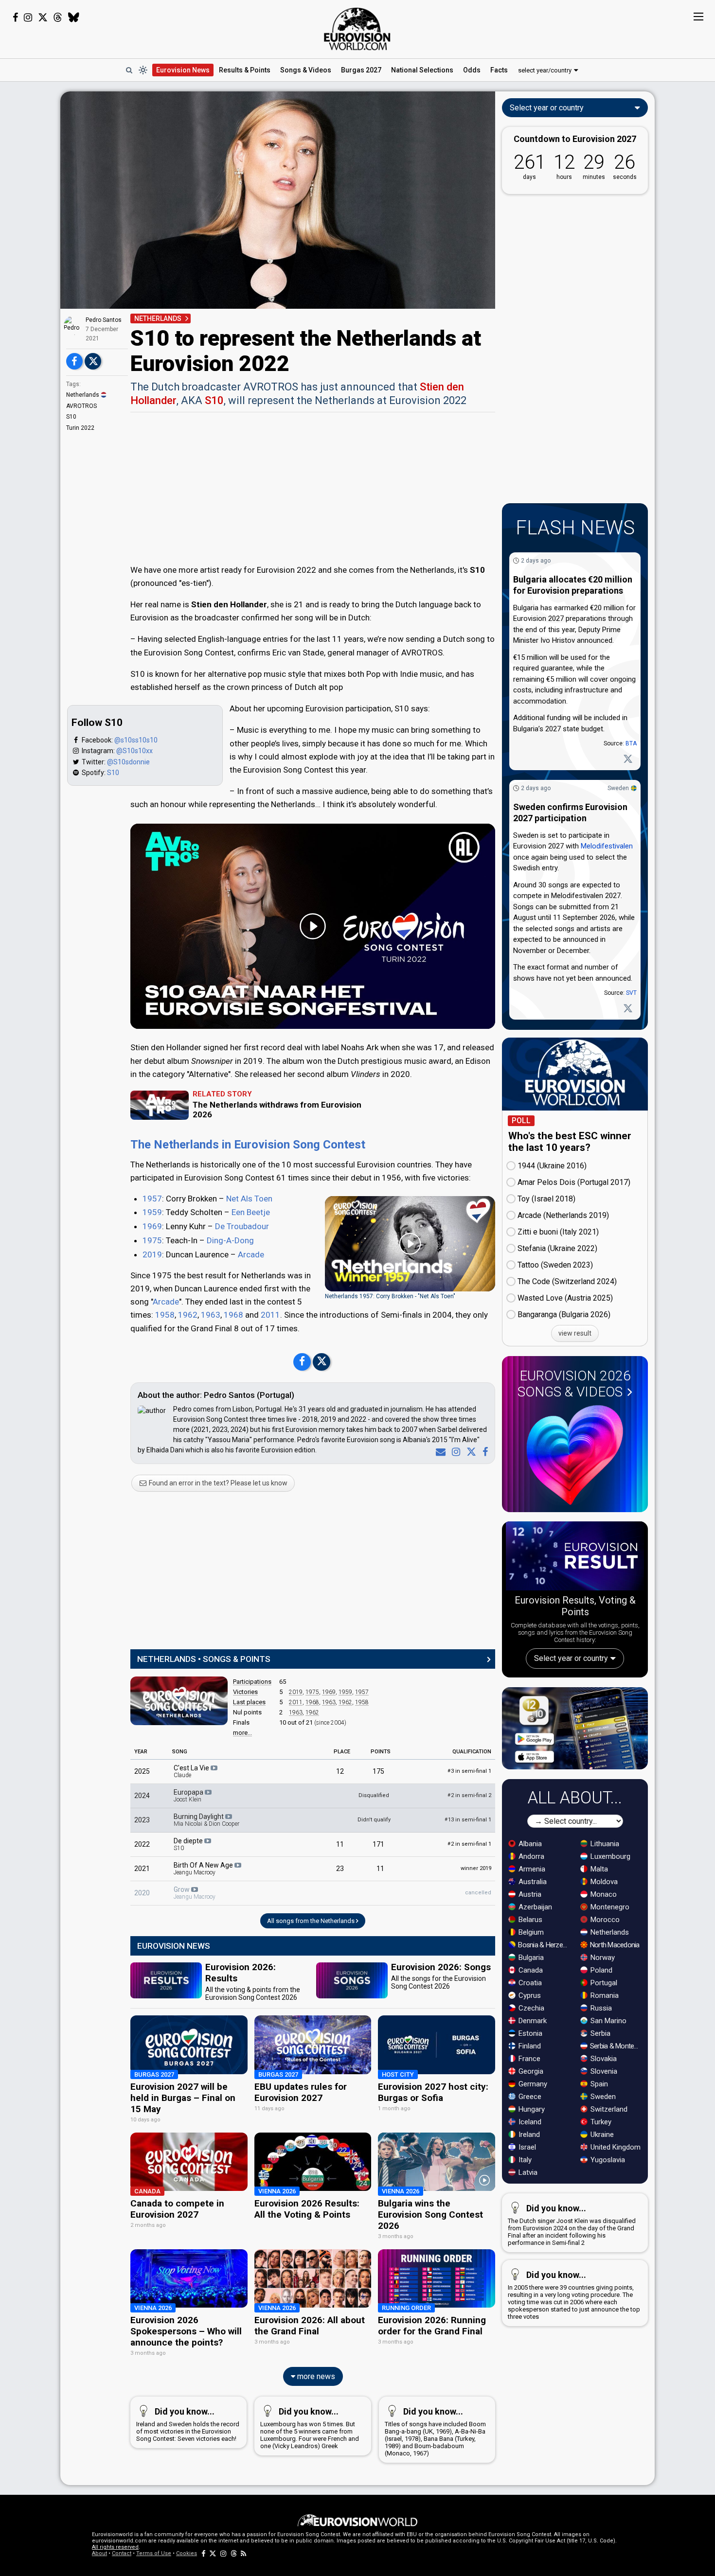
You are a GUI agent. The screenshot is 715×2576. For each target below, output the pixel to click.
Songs (306, 70)
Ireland (528, 2135)
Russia (600, 2008)
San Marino (608, 2021)
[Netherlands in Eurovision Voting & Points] (179, 1701)
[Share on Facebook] (74, 361)
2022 (142, 1844)
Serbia (599, 2033)
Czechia (530, 2008)
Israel (526, 2147)
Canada (530, 1970)
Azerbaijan (534, 1907)
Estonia (529, 2033)
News (183, 70)
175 (378, 1771)
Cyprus (529, 1995)
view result (575, 1333)
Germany (532, 2084)
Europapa (189, 1796)
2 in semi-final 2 (469, 1795)
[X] (469, 1452)
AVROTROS (81, 406)
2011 (270, 1315)
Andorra (530, 1856)
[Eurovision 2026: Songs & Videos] (575, 1455)
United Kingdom (615, 2147)
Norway (602, 1958)
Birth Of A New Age (204, 1869)
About (99, 2553)
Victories (245, 1692)
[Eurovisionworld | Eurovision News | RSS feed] (244, 2553)
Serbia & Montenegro (616, 2046)
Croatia (529, 1983)
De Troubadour (242, 1226)
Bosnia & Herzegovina (544, 1945)
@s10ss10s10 (136, 740)
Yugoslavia (607, 2160)
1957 (152, 1199)
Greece (529, 2097)
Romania (604, 1995)
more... (242, 1733)
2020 (142, 1893)
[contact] (439, 1452)
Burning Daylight (206, 1820)
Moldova (603, 1882)
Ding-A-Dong (230, 1240)
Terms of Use (154, 2553)
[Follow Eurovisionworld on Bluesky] (74, 18)
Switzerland (608, 2109)
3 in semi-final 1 (469, 1771)
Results (245, 70)
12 (340, 1771)
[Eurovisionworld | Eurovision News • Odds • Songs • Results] (357, 29)
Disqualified (374, 1795)
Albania (529, 1844)
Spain (598, 2084)
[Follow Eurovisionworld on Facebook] (15, 18)
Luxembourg (609, 1856)
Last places (249, 1702)
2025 (142, 1771)
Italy (524, 2160)
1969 (152, 1226)
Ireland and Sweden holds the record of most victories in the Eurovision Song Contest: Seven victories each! (188, 2424)
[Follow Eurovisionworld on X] (43, 18)
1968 (233, 1315)
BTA (631, 743)
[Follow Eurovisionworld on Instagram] (28, 18)
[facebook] (483, 1452)
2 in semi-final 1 (469, 1844)
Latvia (527, 2172)
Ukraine (601, 2135)
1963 (211, 1315)
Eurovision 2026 (574, 1384)
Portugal (603, 1983)
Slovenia (603, 2071)
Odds (472, 70)
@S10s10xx (134, 751)
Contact (122, 2553)
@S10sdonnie (128, 762)
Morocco (604, 1920)
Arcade (251, 1254)
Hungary (531, 2109)
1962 (188, 1315)
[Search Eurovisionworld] (129, 70)
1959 (152, 1212)
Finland (529, 2046)
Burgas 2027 (361, 70)
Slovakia (603, 2059)
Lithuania (604, 1844)
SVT (631, 993)
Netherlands (83, 395)
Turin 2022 (80, 428)
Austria (529, 1894)
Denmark (532, 2021)
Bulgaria (530, 1958)
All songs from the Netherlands (312, 1921)
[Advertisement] (313, 487)
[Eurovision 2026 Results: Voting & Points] (575, 1558)
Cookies (187, 2553)
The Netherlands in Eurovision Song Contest (248, 1145)
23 (340, 1869)
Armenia (531, 1869)
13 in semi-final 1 (468, 1820)
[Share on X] (93, 361)
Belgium (530, 1932)
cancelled (478, 1893)
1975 (152, 1240)
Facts (499, 70)
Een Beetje (251, 1212)
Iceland (529, 2122)
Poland (600, 1970)
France (528, 2059)
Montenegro (609, 1907)
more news (315, 2376)
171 (378, 1844)
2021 (142, 1869)
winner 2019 (476, 1868)
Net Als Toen (249, 1199)
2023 (142, 1820)
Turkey (600, 2122)
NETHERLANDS (158, 318)
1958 (165, 1315)
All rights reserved (115, 2547)
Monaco (603, 1894)
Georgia (530, 2071)
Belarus (529, 1920)
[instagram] (454, 1452)
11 (340, 1844)
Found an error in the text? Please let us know (217, 1483)
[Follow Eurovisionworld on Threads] (58, 18)
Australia (532, 1882)
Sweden (618, 788)
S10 (71, 417)
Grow (195, 1893)
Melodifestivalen (607, 846)
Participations (252, 1682)
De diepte (189, 1844)
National (422, 70)
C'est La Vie (192, 1771)
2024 (142, 1796)
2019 (152, 1254)
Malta (598, 1869)
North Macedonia (614, 1945)
